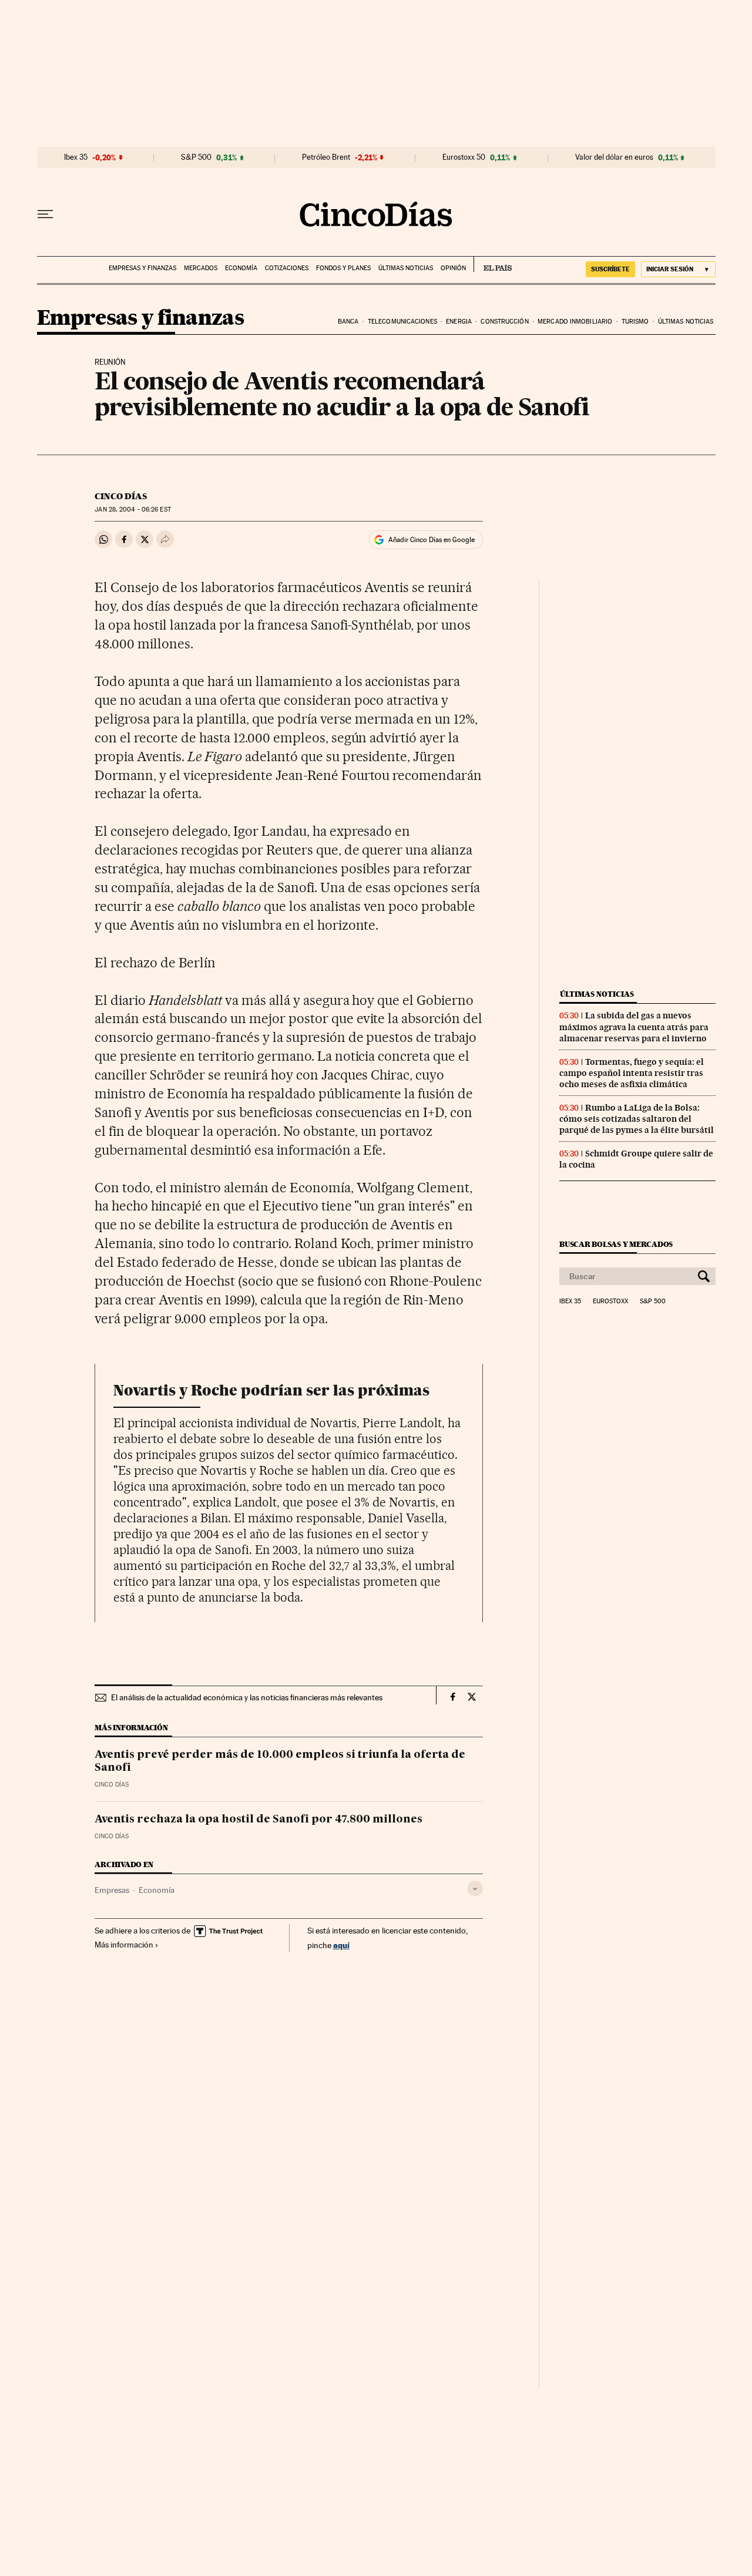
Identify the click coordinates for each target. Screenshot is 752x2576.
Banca (348, 322)
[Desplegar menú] (45, 214)
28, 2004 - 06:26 (132, 510)
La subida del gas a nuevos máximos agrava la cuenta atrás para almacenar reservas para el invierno (634, 1027)
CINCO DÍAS (121, 496)
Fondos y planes (343, 268)
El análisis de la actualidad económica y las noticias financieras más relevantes (247, 1697)
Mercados (201, 268)
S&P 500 (196, 157)
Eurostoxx (610, 1302)
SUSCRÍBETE (610, 269)
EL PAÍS (493, 264)
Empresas (112, 1890)
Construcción (504, 322)
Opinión (453, 268)
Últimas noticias (406, 268)
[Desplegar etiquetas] (475, 1889)
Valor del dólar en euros (614, 157)
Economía (241, 268)
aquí (341, 1945)
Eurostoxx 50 (464, 157)
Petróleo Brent (326, 157)
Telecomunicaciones (402, 322)
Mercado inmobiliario (575, 322)
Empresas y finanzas (142, 268)
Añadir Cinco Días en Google (432, 540)
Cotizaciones (287, 268)
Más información (124, 1945)
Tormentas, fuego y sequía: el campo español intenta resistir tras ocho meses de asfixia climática (632, 1073)
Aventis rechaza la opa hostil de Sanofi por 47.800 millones (258, 1820)
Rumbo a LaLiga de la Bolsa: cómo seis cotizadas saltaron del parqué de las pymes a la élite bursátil (637, 1119)
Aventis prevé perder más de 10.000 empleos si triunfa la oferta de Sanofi (280, 1761)
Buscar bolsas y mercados (616, 1244)
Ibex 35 (76, 157)
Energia (459, 322)
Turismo (635, 322)
